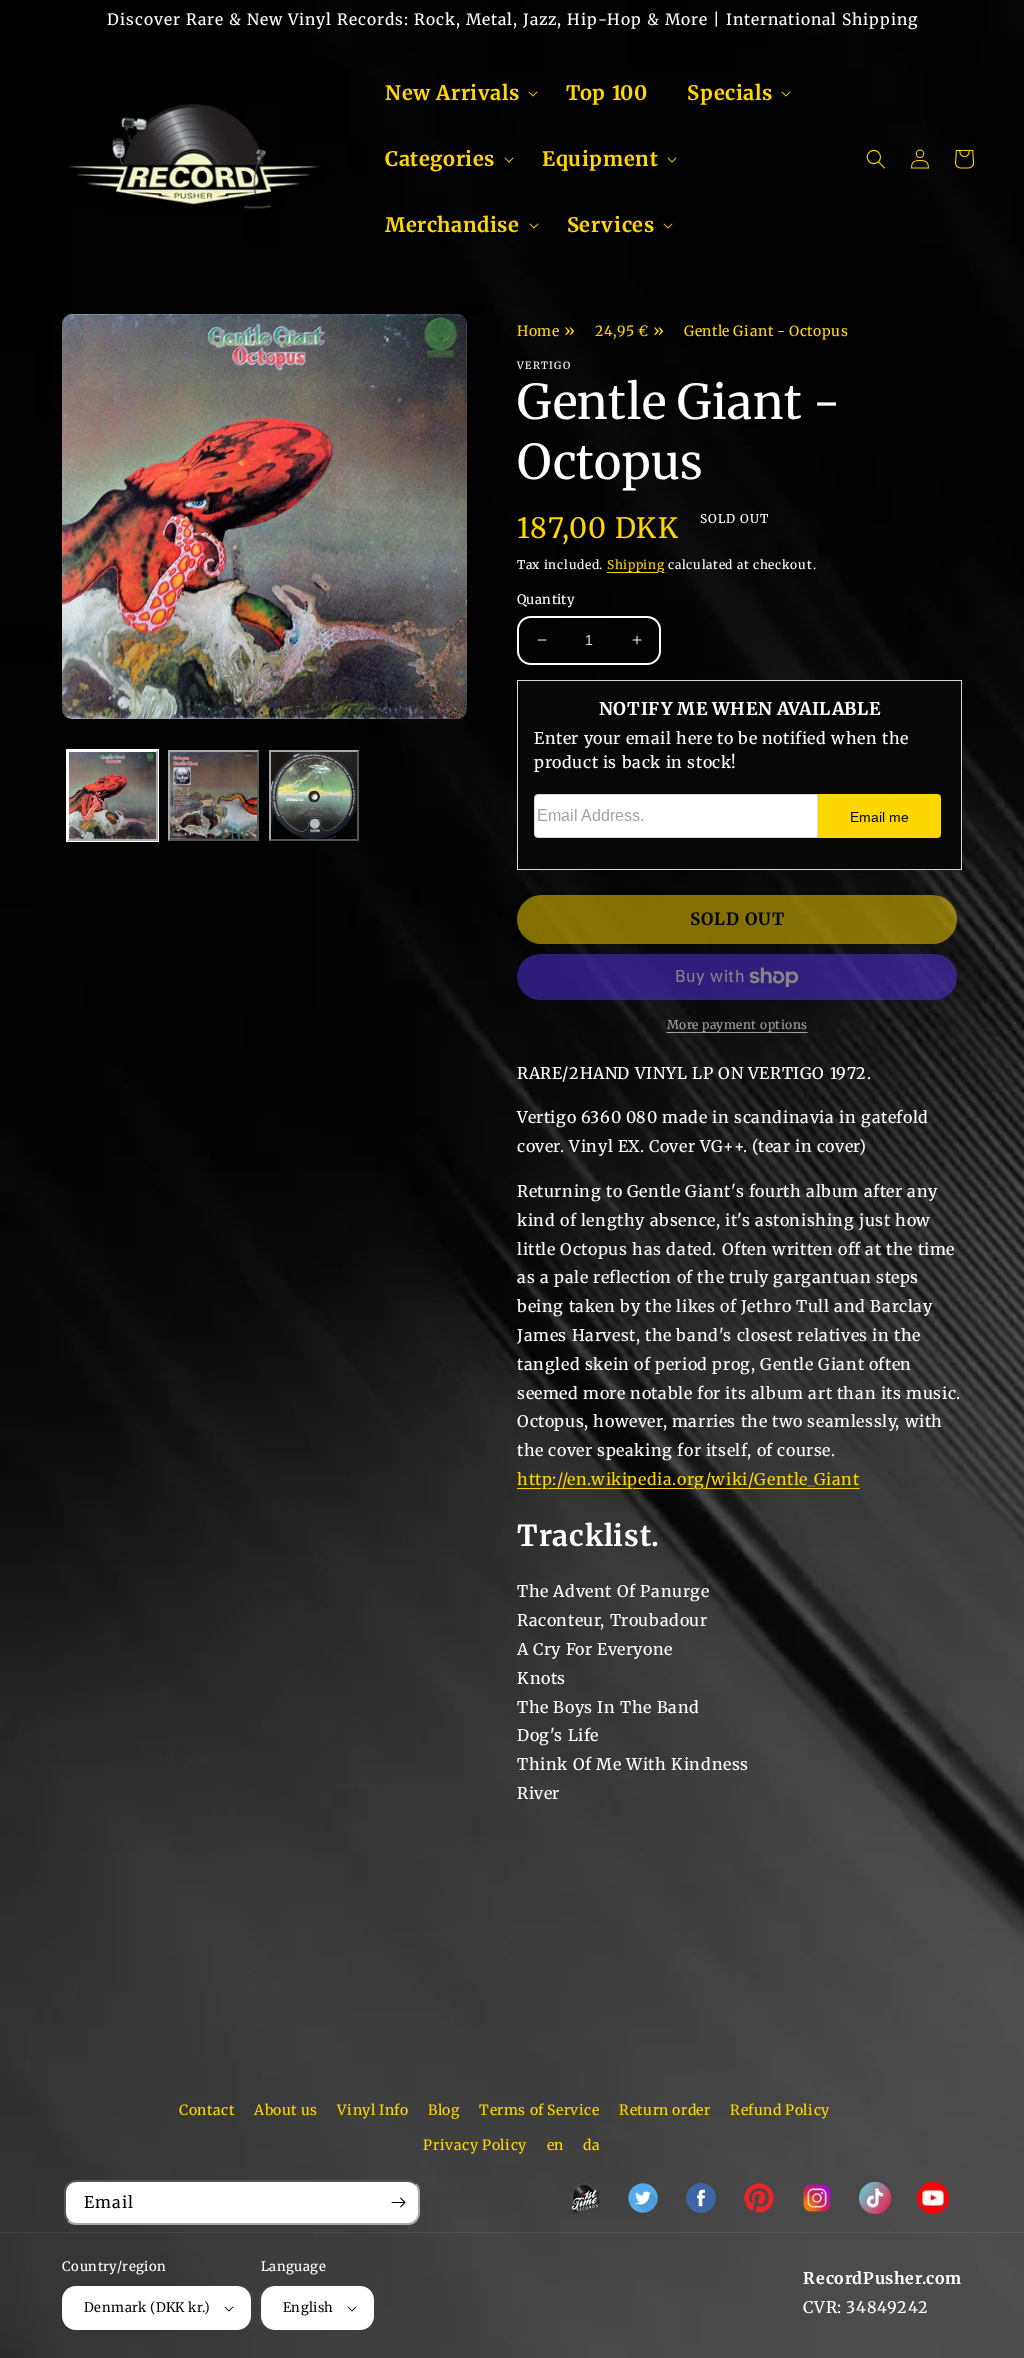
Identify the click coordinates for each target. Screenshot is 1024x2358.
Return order (664, 2110)
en (555, 2145)
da (591, 2145)
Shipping (636, 564)
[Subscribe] (398, 2202)
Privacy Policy (474, 2145)
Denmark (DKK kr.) (147, 2307)
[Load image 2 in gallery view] (213, 795)
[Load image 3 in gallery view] (314, 795)
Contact (206, 2110)
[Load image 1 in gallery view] (112, 795)
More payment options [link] (737, 1024)
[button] (455, 93)
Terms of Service (539, 2110)
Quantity (546, 599)
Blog (443, 2110)
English (308, 2307)
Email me (879, 817)
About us (286, 2110)
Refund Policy (780, 2110)
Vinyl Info (372, 2110)
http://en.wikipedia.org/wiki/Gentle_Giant (688, 1479)
